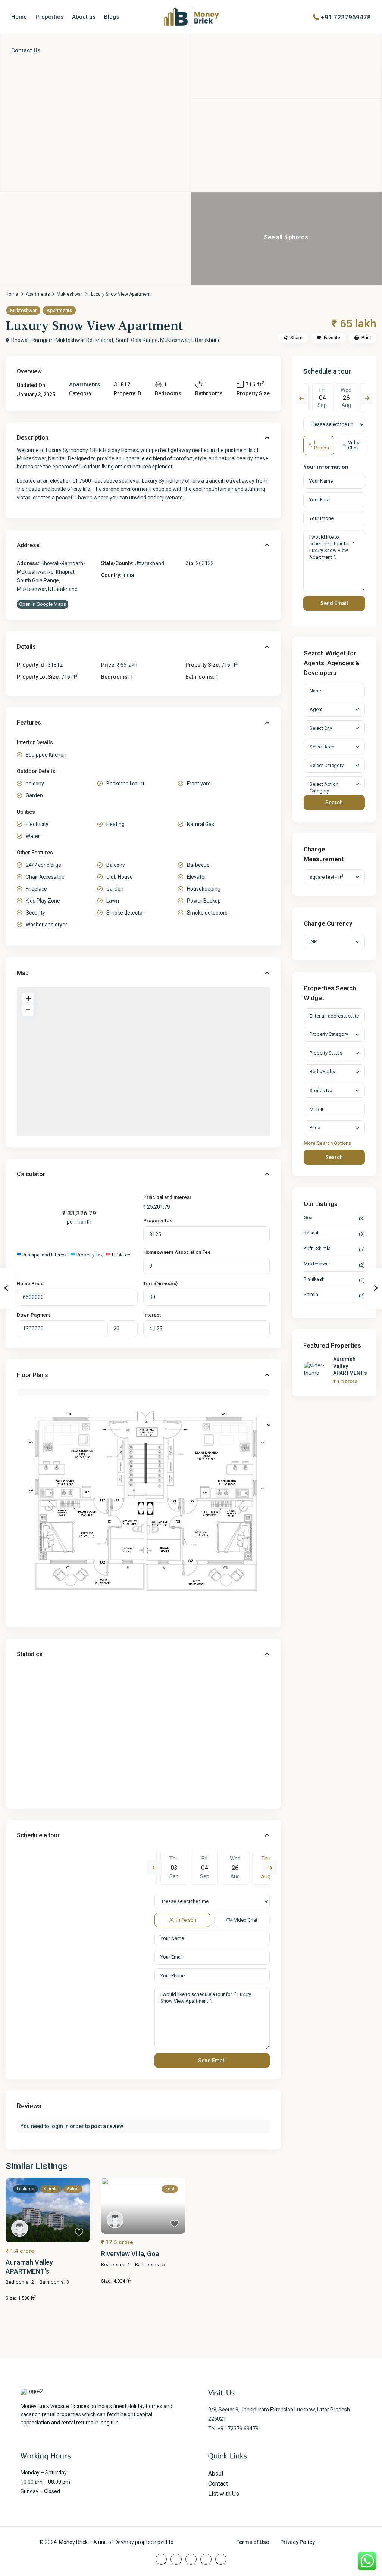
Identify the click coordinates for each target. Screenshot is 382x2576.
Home (19, 17)
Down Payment (33, 1315)
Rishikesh (314, 1279)
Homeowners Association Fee (177, 1252)
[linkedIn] (191, 2559)
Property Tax (158, 1220)
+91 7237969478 (346, 17)
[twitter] (176, 2559)
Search (334, 803)
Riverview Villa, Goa (130, 2254)
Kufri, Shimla (317, 1248)
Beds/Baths (322, 1071)
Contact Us (26, 50)
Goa (308, 1217)
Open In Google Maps (43, 604)
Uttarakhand (149, 563)
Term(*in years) (160, 1284)
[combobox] (334, 1034)
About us (84, 17)
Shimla (311, 1294)
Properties (49, 17)
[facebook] (161, 2559)
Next (270, 1868)
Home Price (30, 1284)
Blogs (112, 17)
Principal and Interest (167, 1197)
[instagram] (221, 2559)
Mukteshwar (69, 294)
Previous (154, 1868)
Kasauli (311, 1233)
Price (315, 1127)
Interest (152, 1315)
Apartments (38, 294)
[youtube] (206, 2559)
